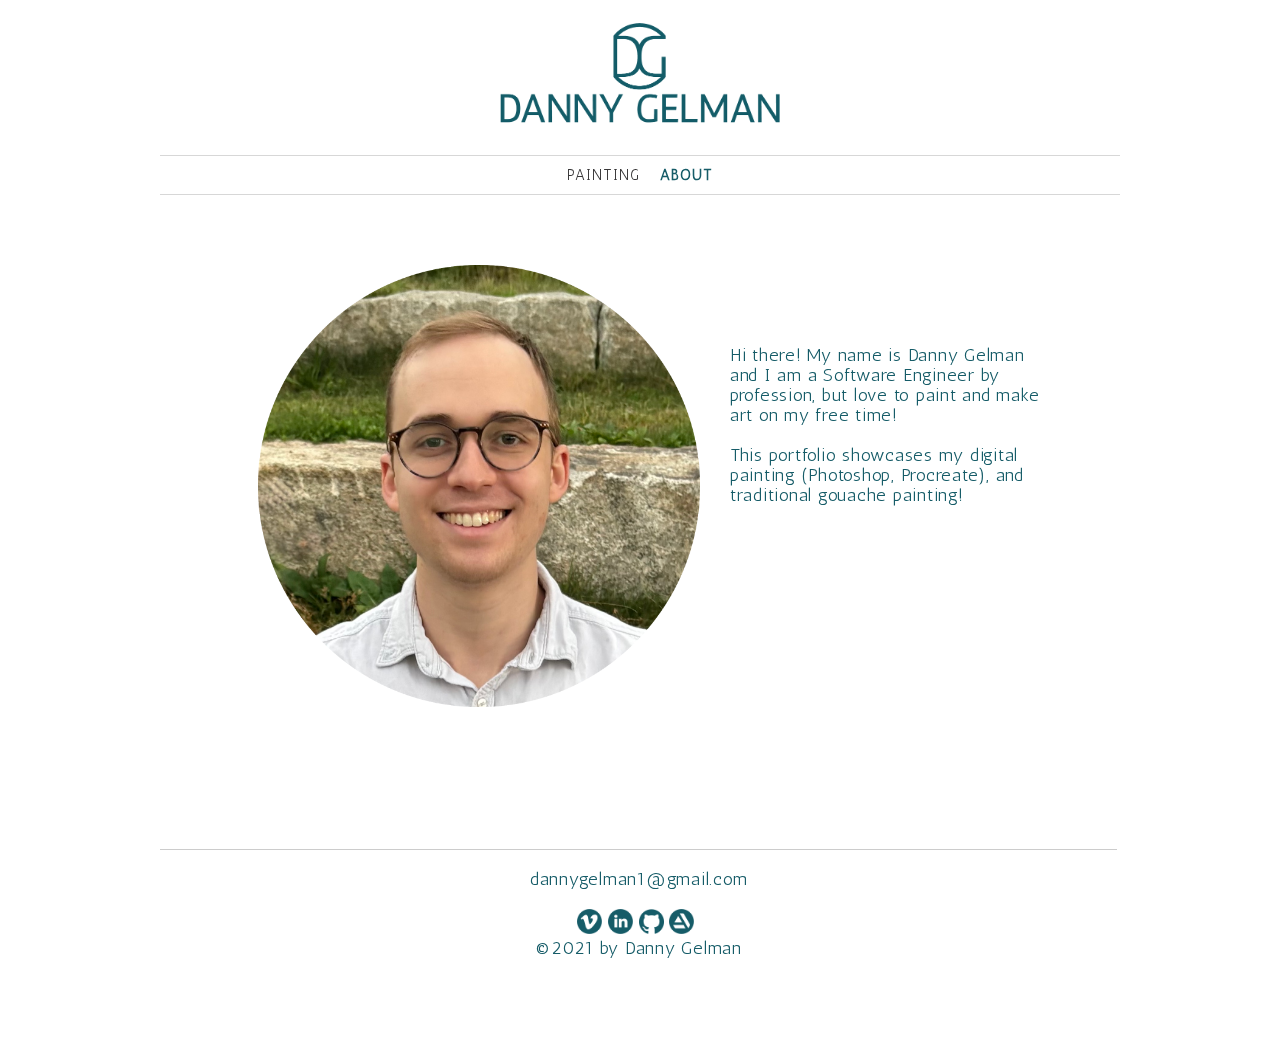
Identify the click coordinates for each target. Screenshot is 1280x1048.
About (686, 175)
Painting (603, 175)
